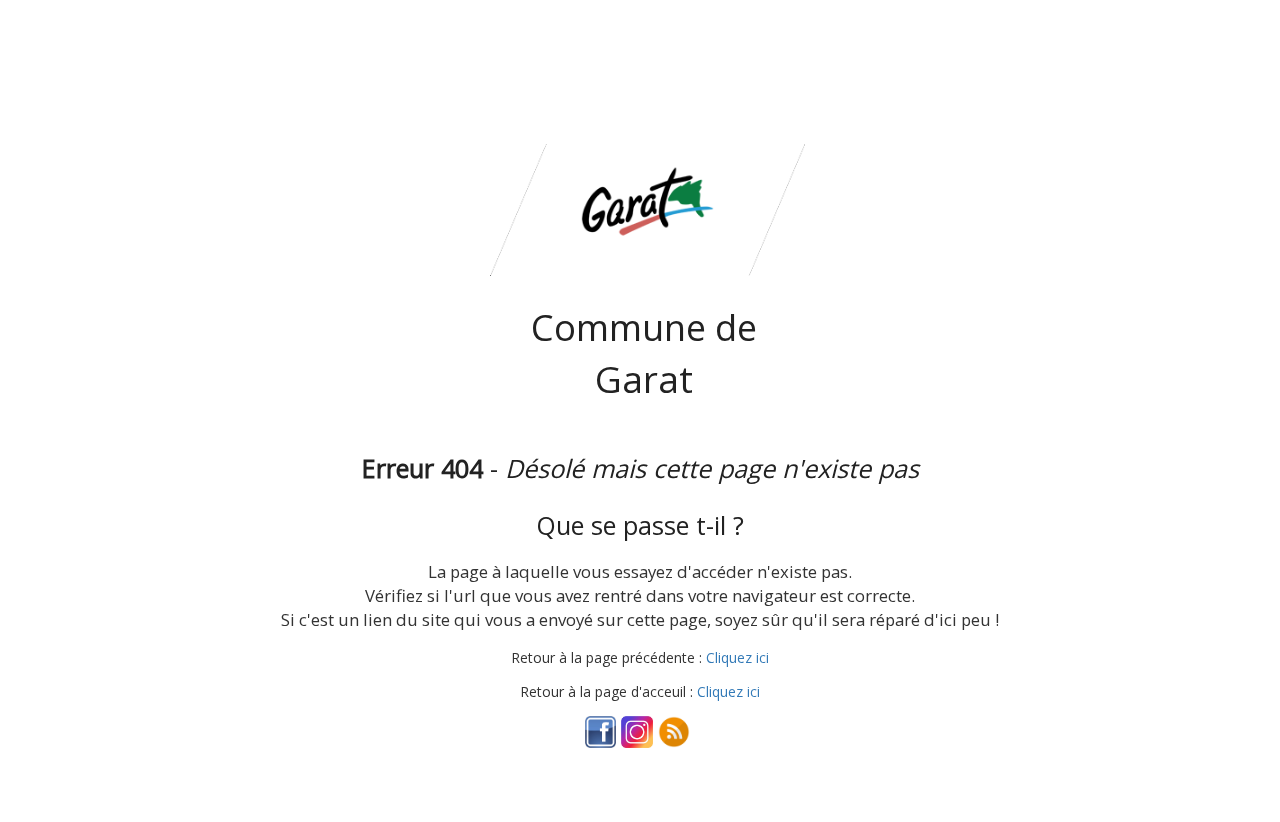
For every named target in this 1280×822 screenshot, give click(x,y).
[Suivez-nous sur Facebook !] (601, 730)
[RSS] (674, 730)
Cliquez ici (737, 657)
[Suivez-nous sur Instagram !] (637, 730)
